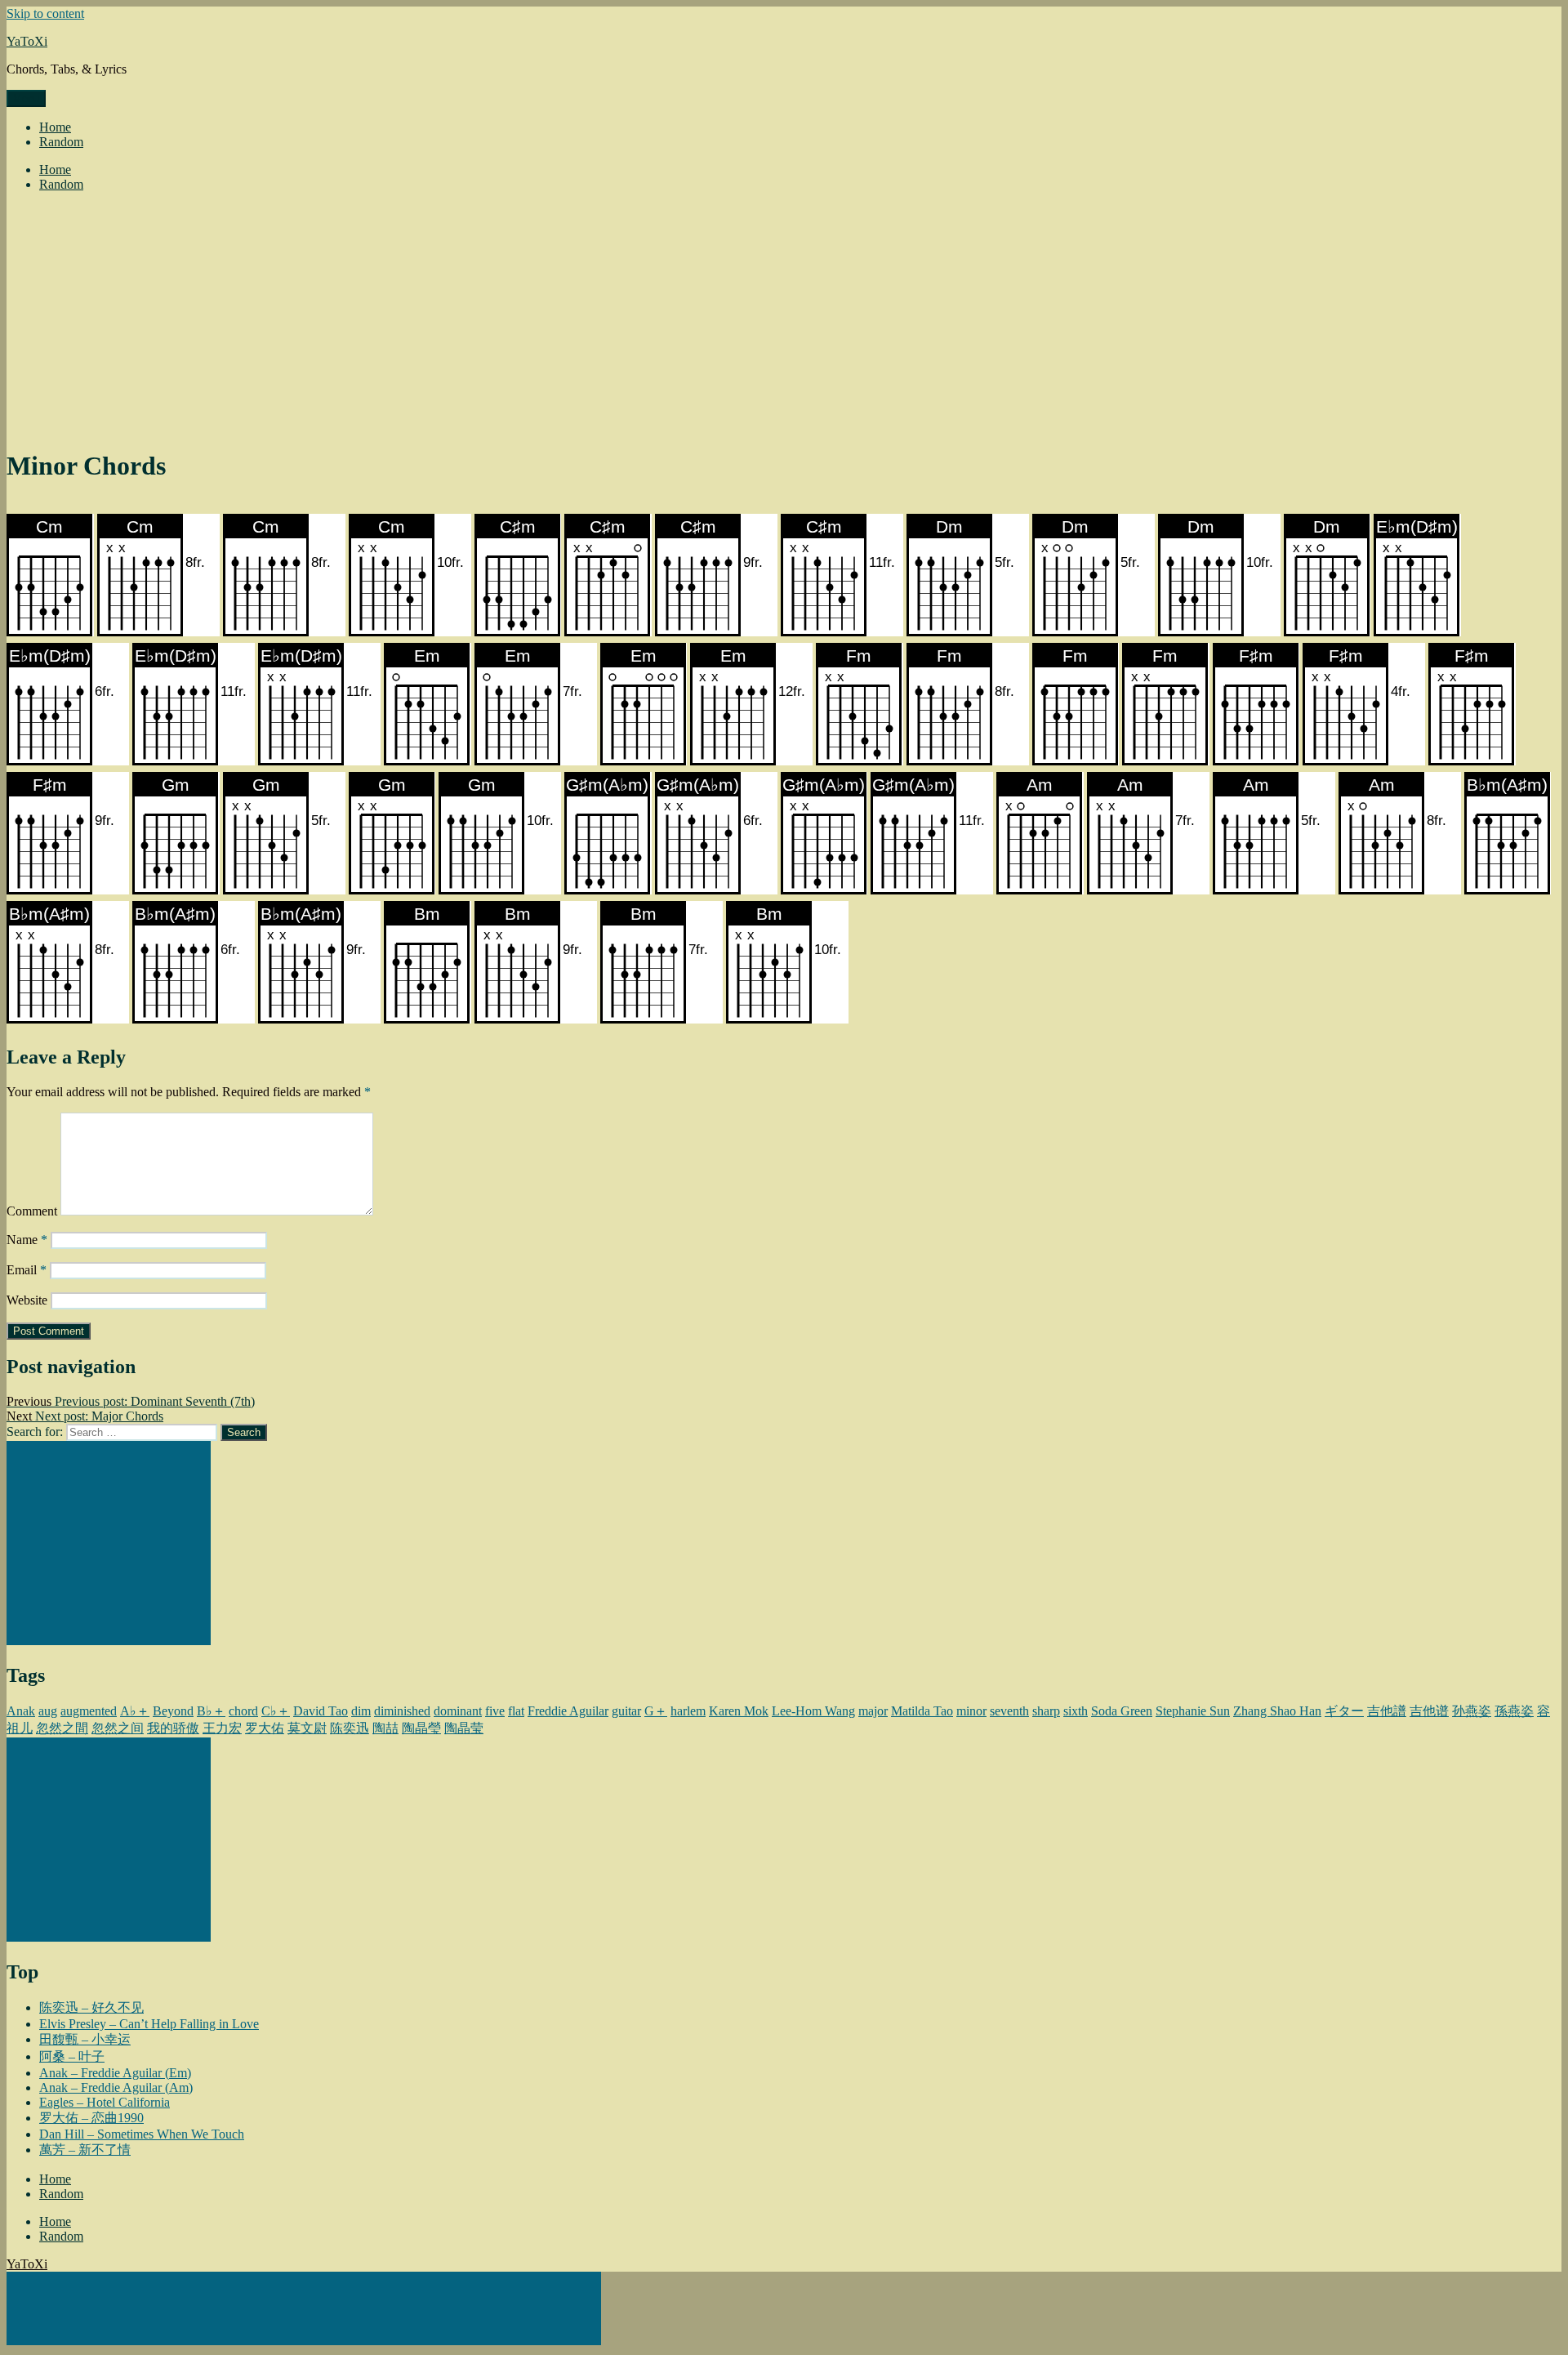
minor (971, 1711)
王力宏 (222, 1728)
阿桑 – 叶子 (72, 2056)
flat (516, 1711)
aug (48, 1711)
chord (243, 1711)
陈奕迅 (350, 1728)
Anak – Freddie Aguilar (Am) (116, 2087)
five (495, 1711)
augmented (89, 1711)
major (873, 1711)
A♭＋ (135, 1711)
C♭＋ (276, 1711)
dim (361, 1711)
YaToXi (27, 41)
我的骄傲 (173, 1728)
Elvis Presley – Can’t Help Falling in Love (149, 2024)
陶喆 (385, 1728)
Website (27, 1300)
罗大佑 (265, 1728)
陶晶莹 (464, 1728)
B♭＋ (211, 1711)
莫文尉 (307, 1728)
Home (55, 127)
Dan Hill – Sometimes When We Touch (142, 2134)
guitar (626, 1711)
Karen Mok (739, 1711)
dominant (458, 1711)
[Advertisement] (784, 319)
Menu (26, 98)
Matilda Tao (922, 1711)
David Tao (321, 1711)
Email (27, 1270)
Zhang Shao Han (1277, 1711)
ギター (1344, 1711)
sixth (1076, 1711)
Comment (32, 1211)
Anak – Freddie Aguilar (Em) (115, 2073)
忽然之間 (62, 1728)
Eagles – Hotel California (105, 2102)
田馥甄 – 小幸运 (85, 2039)
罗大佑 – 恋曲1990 (91, 2118)
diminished (402, 1711)
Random (61, 142)
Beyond (173, 1711)
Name (27, 1240)
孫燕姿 (1514, 1711)
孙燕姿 (1472, 1711)
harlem (688, 1711)
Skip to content (45, 13)
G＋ (656, 1711)
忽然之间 (118, 1728)
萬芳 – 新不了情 (85, 2150)
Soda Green (1122, 1711)
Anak (21, 1711)
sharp (1046, 1711)
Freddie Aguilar (568, 1711)
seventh (1009, 1711)
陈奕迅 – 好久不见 (91, 2007)
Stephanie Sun (1193, 1711)
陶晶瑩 (421, 1728)
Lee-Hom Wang (813, 1711)
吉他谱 (1429, 1711)
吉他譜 (1387, 1711)
